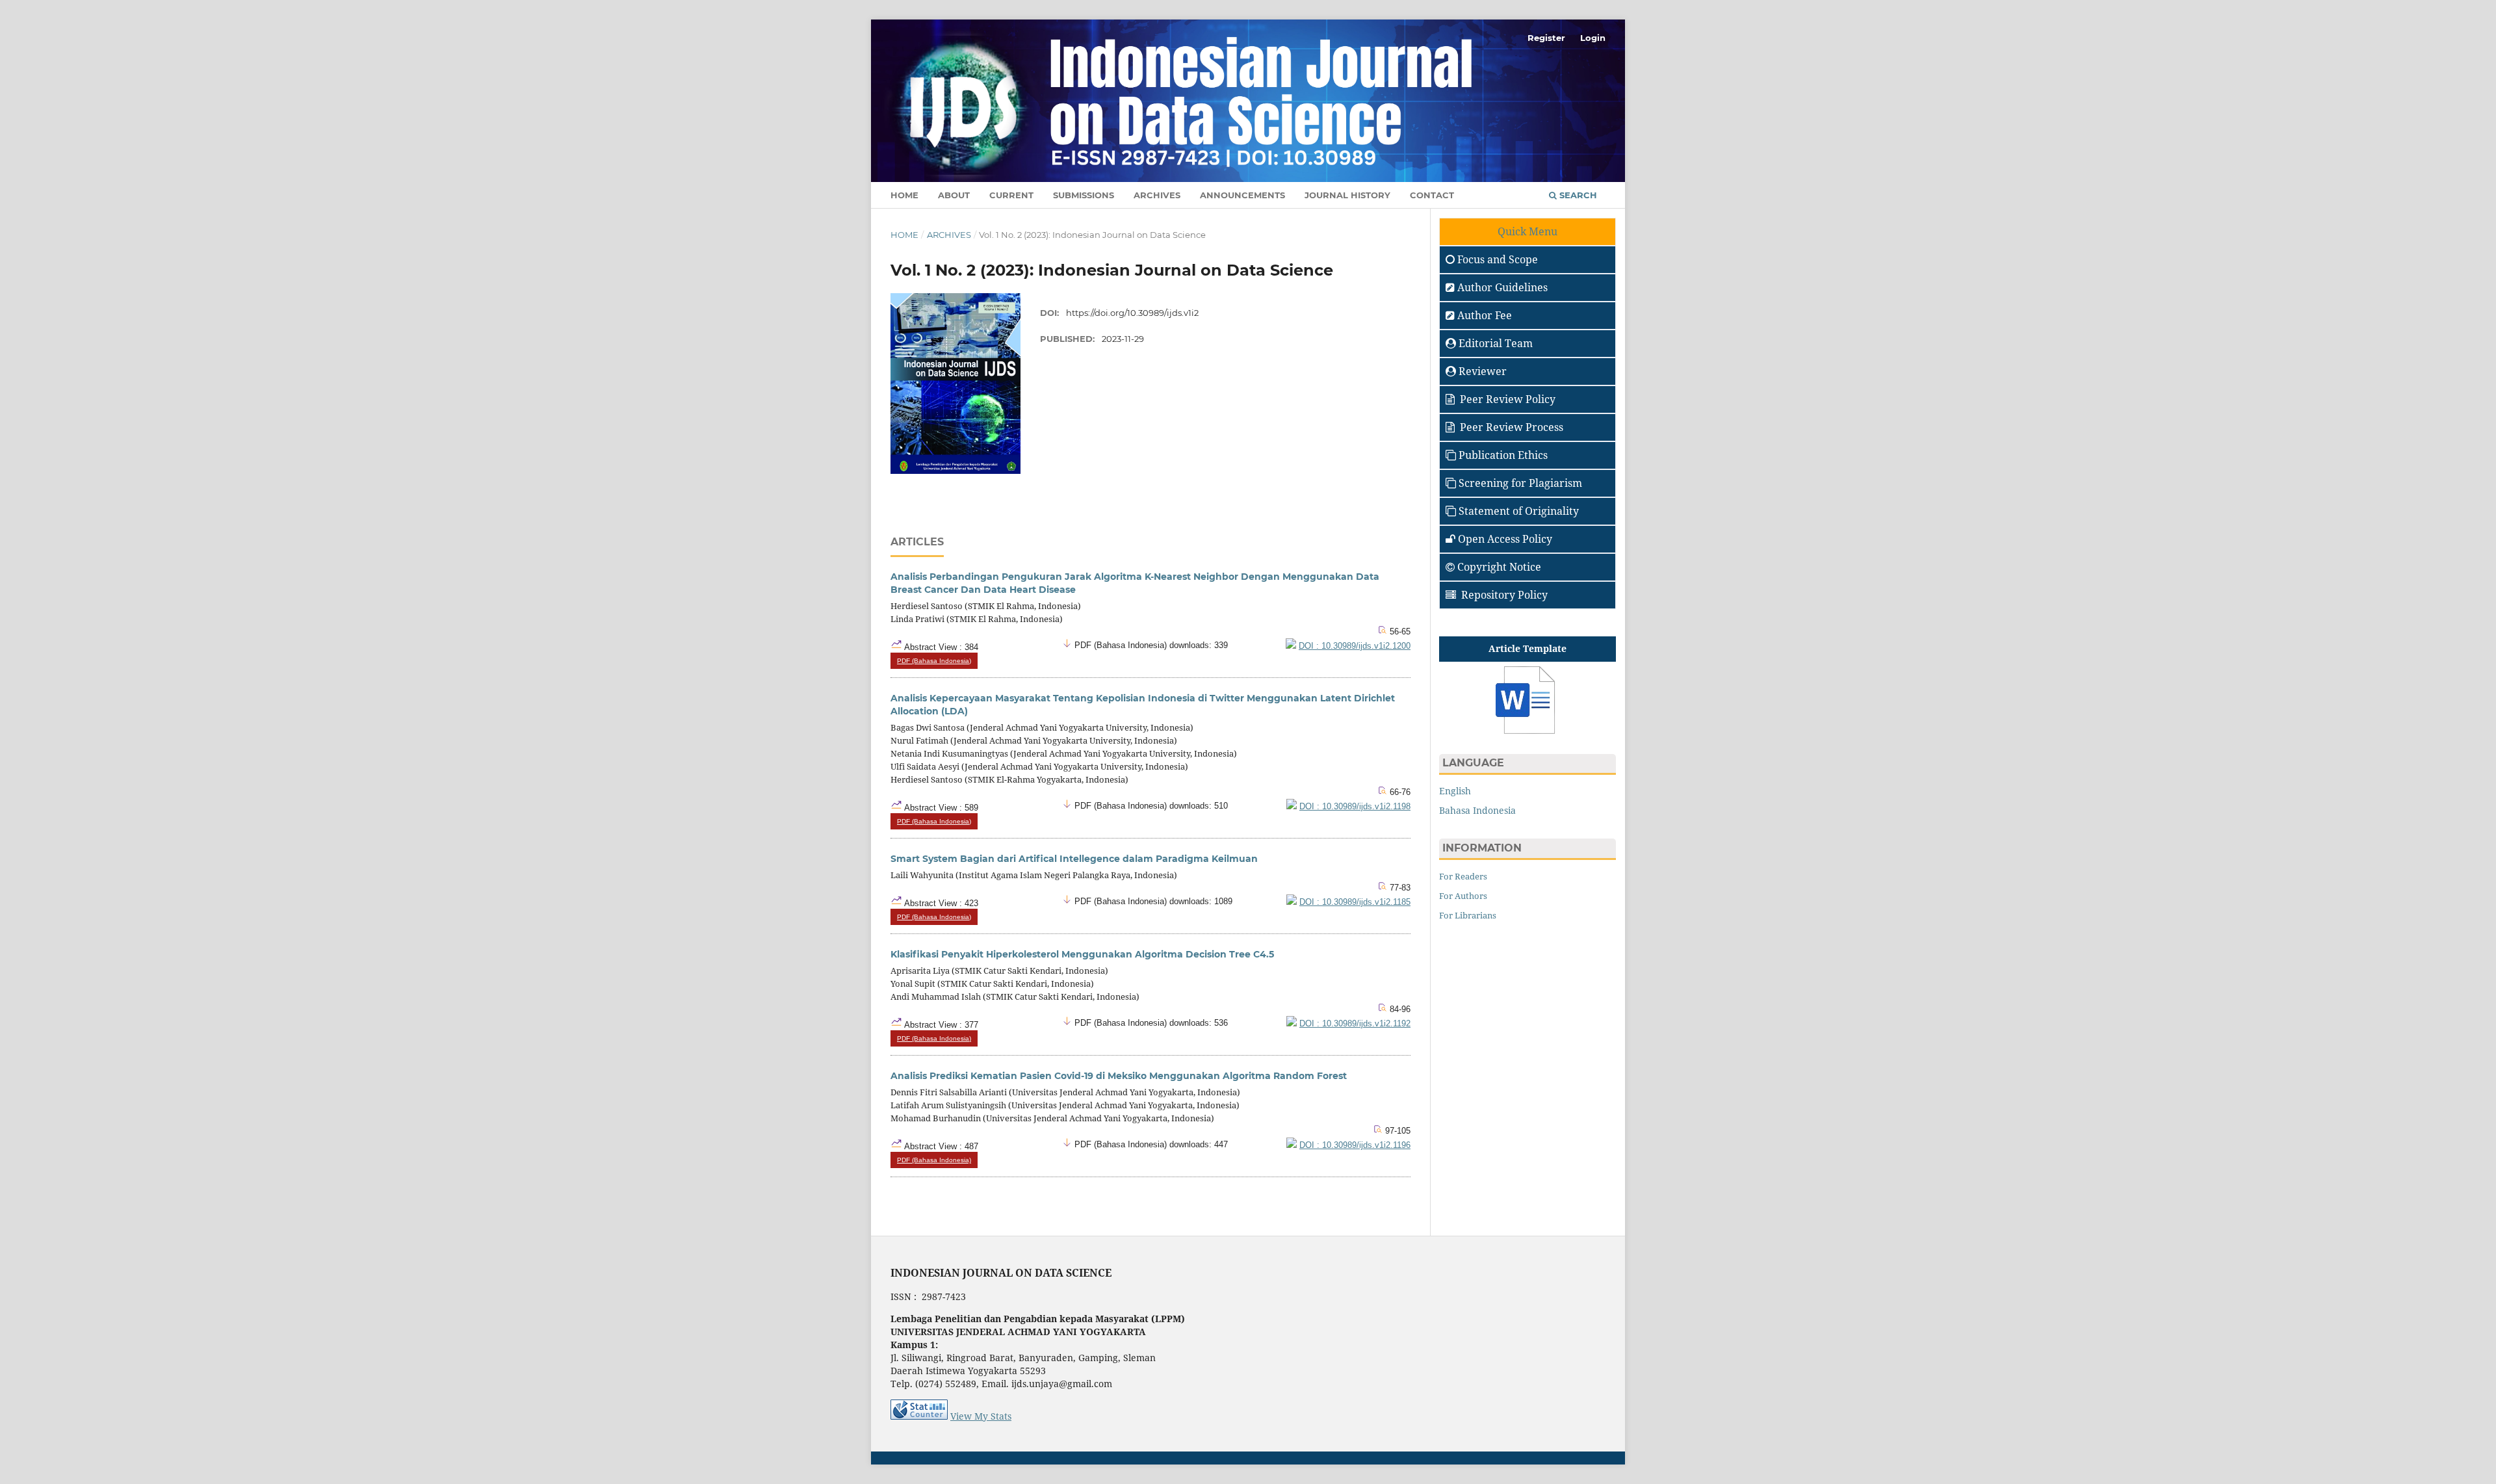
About (954, 195)
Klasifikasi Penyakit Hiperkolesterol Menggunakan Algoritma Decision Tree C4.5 (1082, 954)
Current (1011, 195)
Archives (1157, 195)
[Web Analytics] (919, 1416)
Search (1577, 195)
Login (1593, 38)
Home (904, 195)
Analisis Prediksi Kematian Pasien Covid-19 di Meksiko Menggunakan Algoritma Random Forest (1119, 1076)
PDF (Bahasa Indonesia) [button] (934, 661)
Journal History (1347, 195)
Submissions (1084, 195)
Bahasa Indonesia (1477, 810)
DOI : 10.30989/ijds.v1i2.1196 (1355, 1145)
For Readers (1463, 876)
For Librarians (1468, 915)
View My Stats (981, 1416)
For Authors (1463, 896)
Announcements (1242, 195)
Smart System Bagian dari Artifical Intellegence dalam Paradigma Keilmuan (1074, 859)
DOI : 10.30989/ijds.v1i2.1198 (1355, 807)
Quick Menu (1527, 231)
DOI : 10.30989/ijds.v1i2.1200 (1355, 646)
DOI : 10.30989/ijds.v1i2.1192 (1355, 1024)
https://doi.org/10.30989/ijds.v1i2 (1132, 313)
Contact (1432, 195)
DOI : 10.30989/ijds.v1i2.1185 (1355, 902)
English (1455, 791)
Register (1546, 38)
